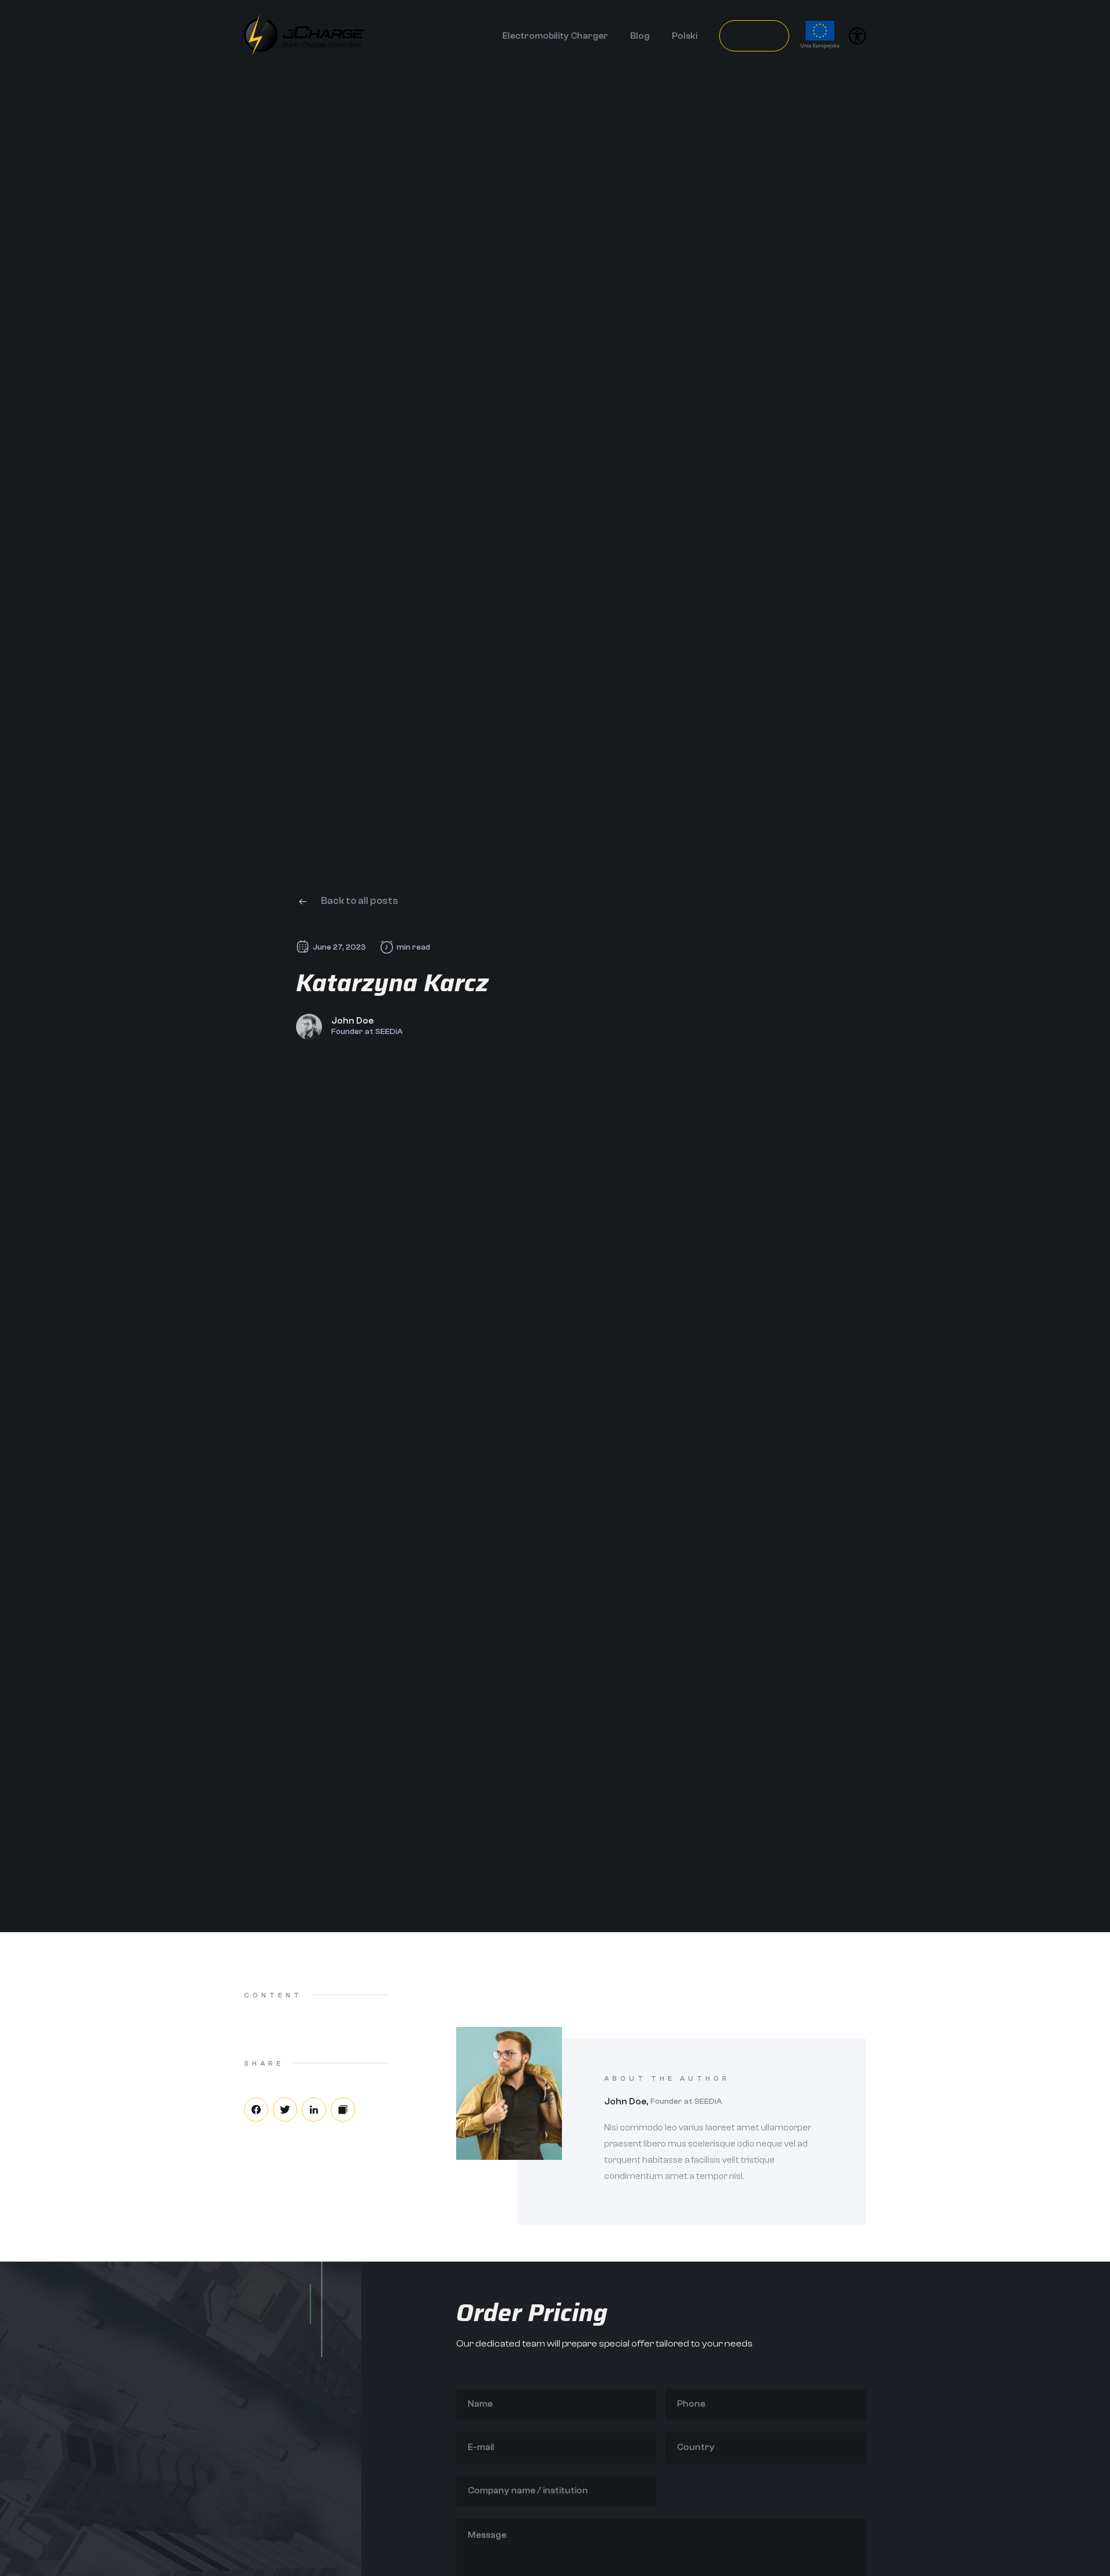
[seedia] (304, 53)
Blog (640, 36)
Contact (754, 36)
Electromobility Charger (555, 36)
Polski (684, 36)
